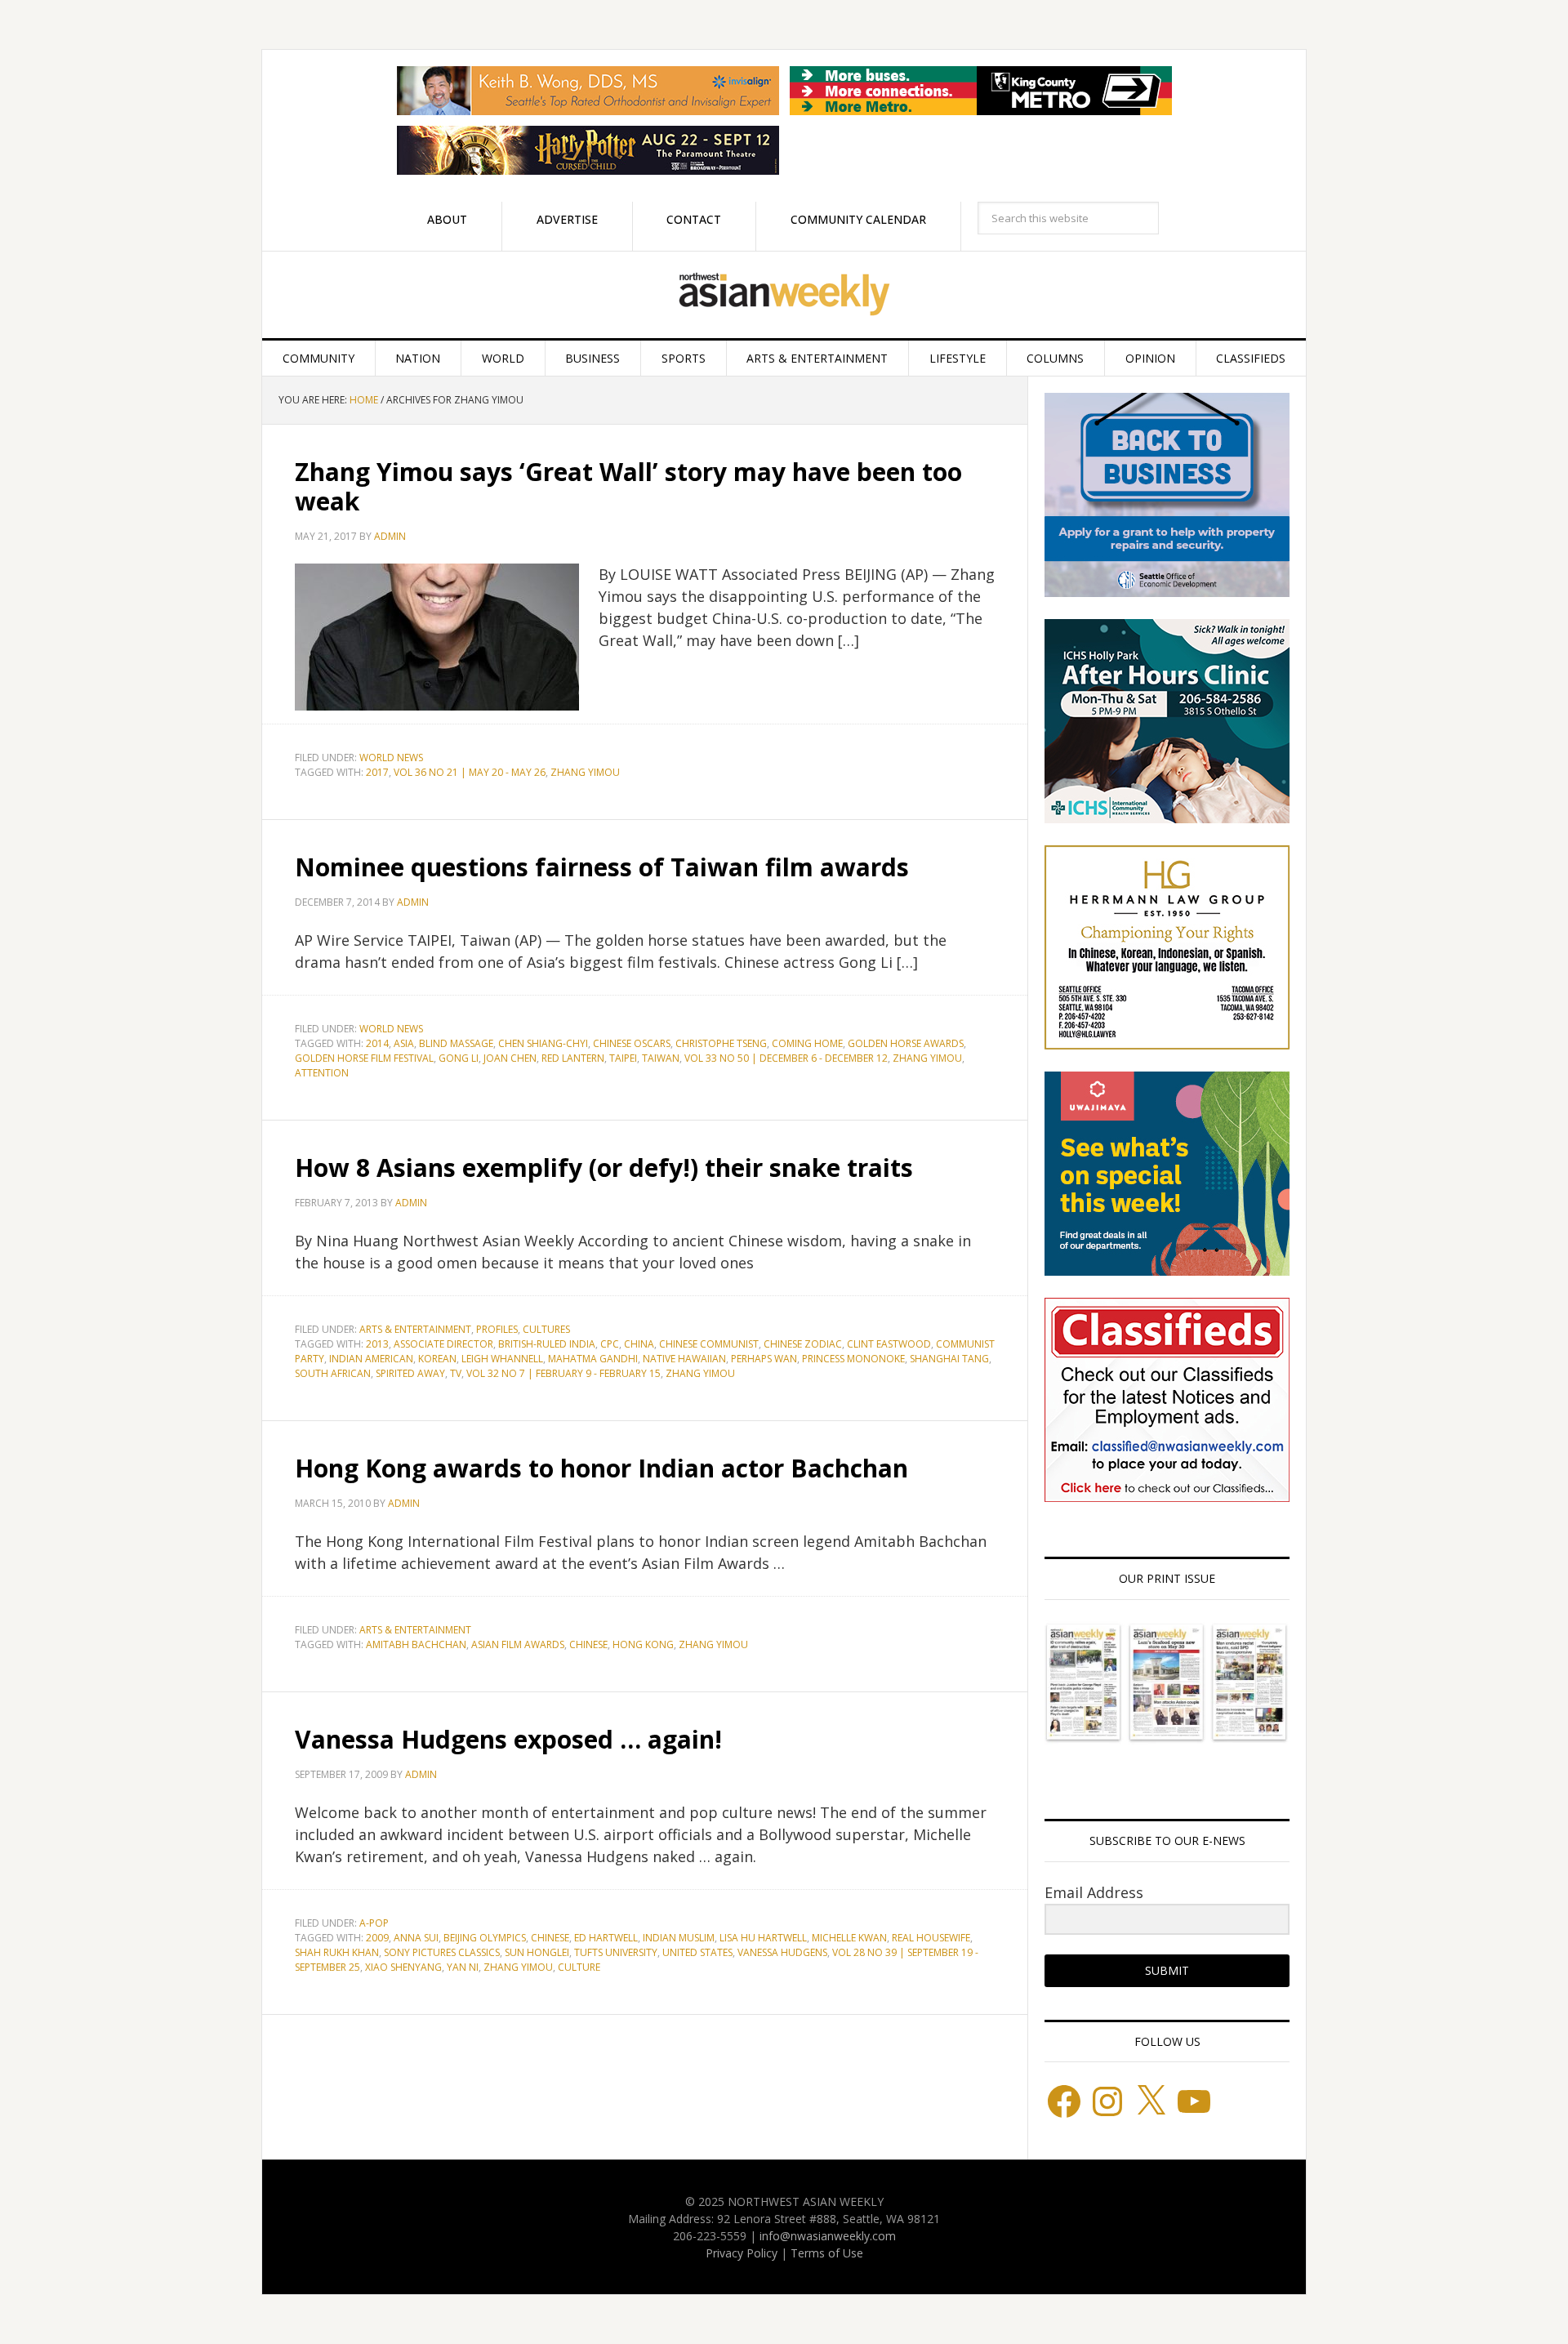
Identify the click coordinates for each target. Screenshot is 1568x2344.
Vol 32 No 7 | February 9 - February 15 (563, 1373)
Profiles (497, 1329)
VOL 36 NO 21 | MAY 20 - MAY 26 (470, 772)
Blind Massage (456, 1043)
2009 (377, 1938)
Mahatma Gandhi (593, 1359)
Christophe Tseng (721, 1043)
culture (579, 1967)
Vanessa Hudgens (782, 1952)
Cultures (546, 1329)
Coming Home (807, 1043)
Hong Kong (643, 1644)
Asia (404, 1043)
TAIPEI (623, 1058)
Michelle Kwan (849, 1938)
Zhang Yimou (585, 772)
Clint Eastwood (889, 1344)
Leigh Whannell (502, 1359)
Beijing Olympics (485, 1938)
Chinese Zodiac (803, 1344)
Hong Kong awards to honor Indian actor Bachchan (601, 1468)
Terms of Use (827, 2253)
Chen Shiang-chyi (543, 1043)
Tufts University (616, 1952)
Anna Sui (416, 1938)
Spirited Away (410, 1373)
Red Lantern (573, 1058)
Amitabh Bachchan (416, 1644)
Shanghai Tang (949, 1359)
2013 (377, 1344)
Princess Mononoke (853, 1359)
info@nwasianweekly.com (828, 2236)
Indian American (371, 1359)
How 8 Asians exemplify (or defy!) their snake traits (604, 1168)
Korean (437, 1359)
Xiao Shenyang (403, 1967)
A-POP (374, 1923)
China (639, 1344)
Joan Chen (510, 1058)
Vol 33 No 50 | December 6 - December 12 (786, 1058)
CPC (610, 1344)
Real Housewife (931, 1938)
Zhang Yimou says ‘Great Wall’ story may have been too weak (628, 486)
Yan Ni (463, 1967)
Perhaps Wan (764, 1359)
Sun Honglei (537, 1952)
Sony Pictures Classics (442, 1952)
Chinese (588, 1644)
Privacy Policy (742, 2253)
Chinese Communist (709, 1344)
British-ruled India (547, 1344)
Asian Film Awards (518, 1644)
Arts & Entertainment (415, 1329)
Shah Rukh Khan (337, 1952)
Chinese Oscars (632, 1043)
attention (322, 1073)
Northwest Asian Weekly (784, 295)
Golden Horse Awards (906, 1043)
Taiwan (661, 1058)
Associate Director (443, 1344)
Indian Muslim (679, 1938)
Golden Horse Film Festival (364, 1058)
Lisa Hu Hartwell (763, 1938)
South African (333, 1373)
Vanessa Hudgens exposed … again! (508, 1739)
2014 (377, 1043)
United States (697, 1952)
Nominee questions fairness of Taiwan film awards (602, 867)
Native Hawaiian (684, 1359)
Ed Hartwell (606, 1938)
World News (391, 758)
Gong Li (459, 1058)
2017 (377, 772)
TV (456, 1373)
